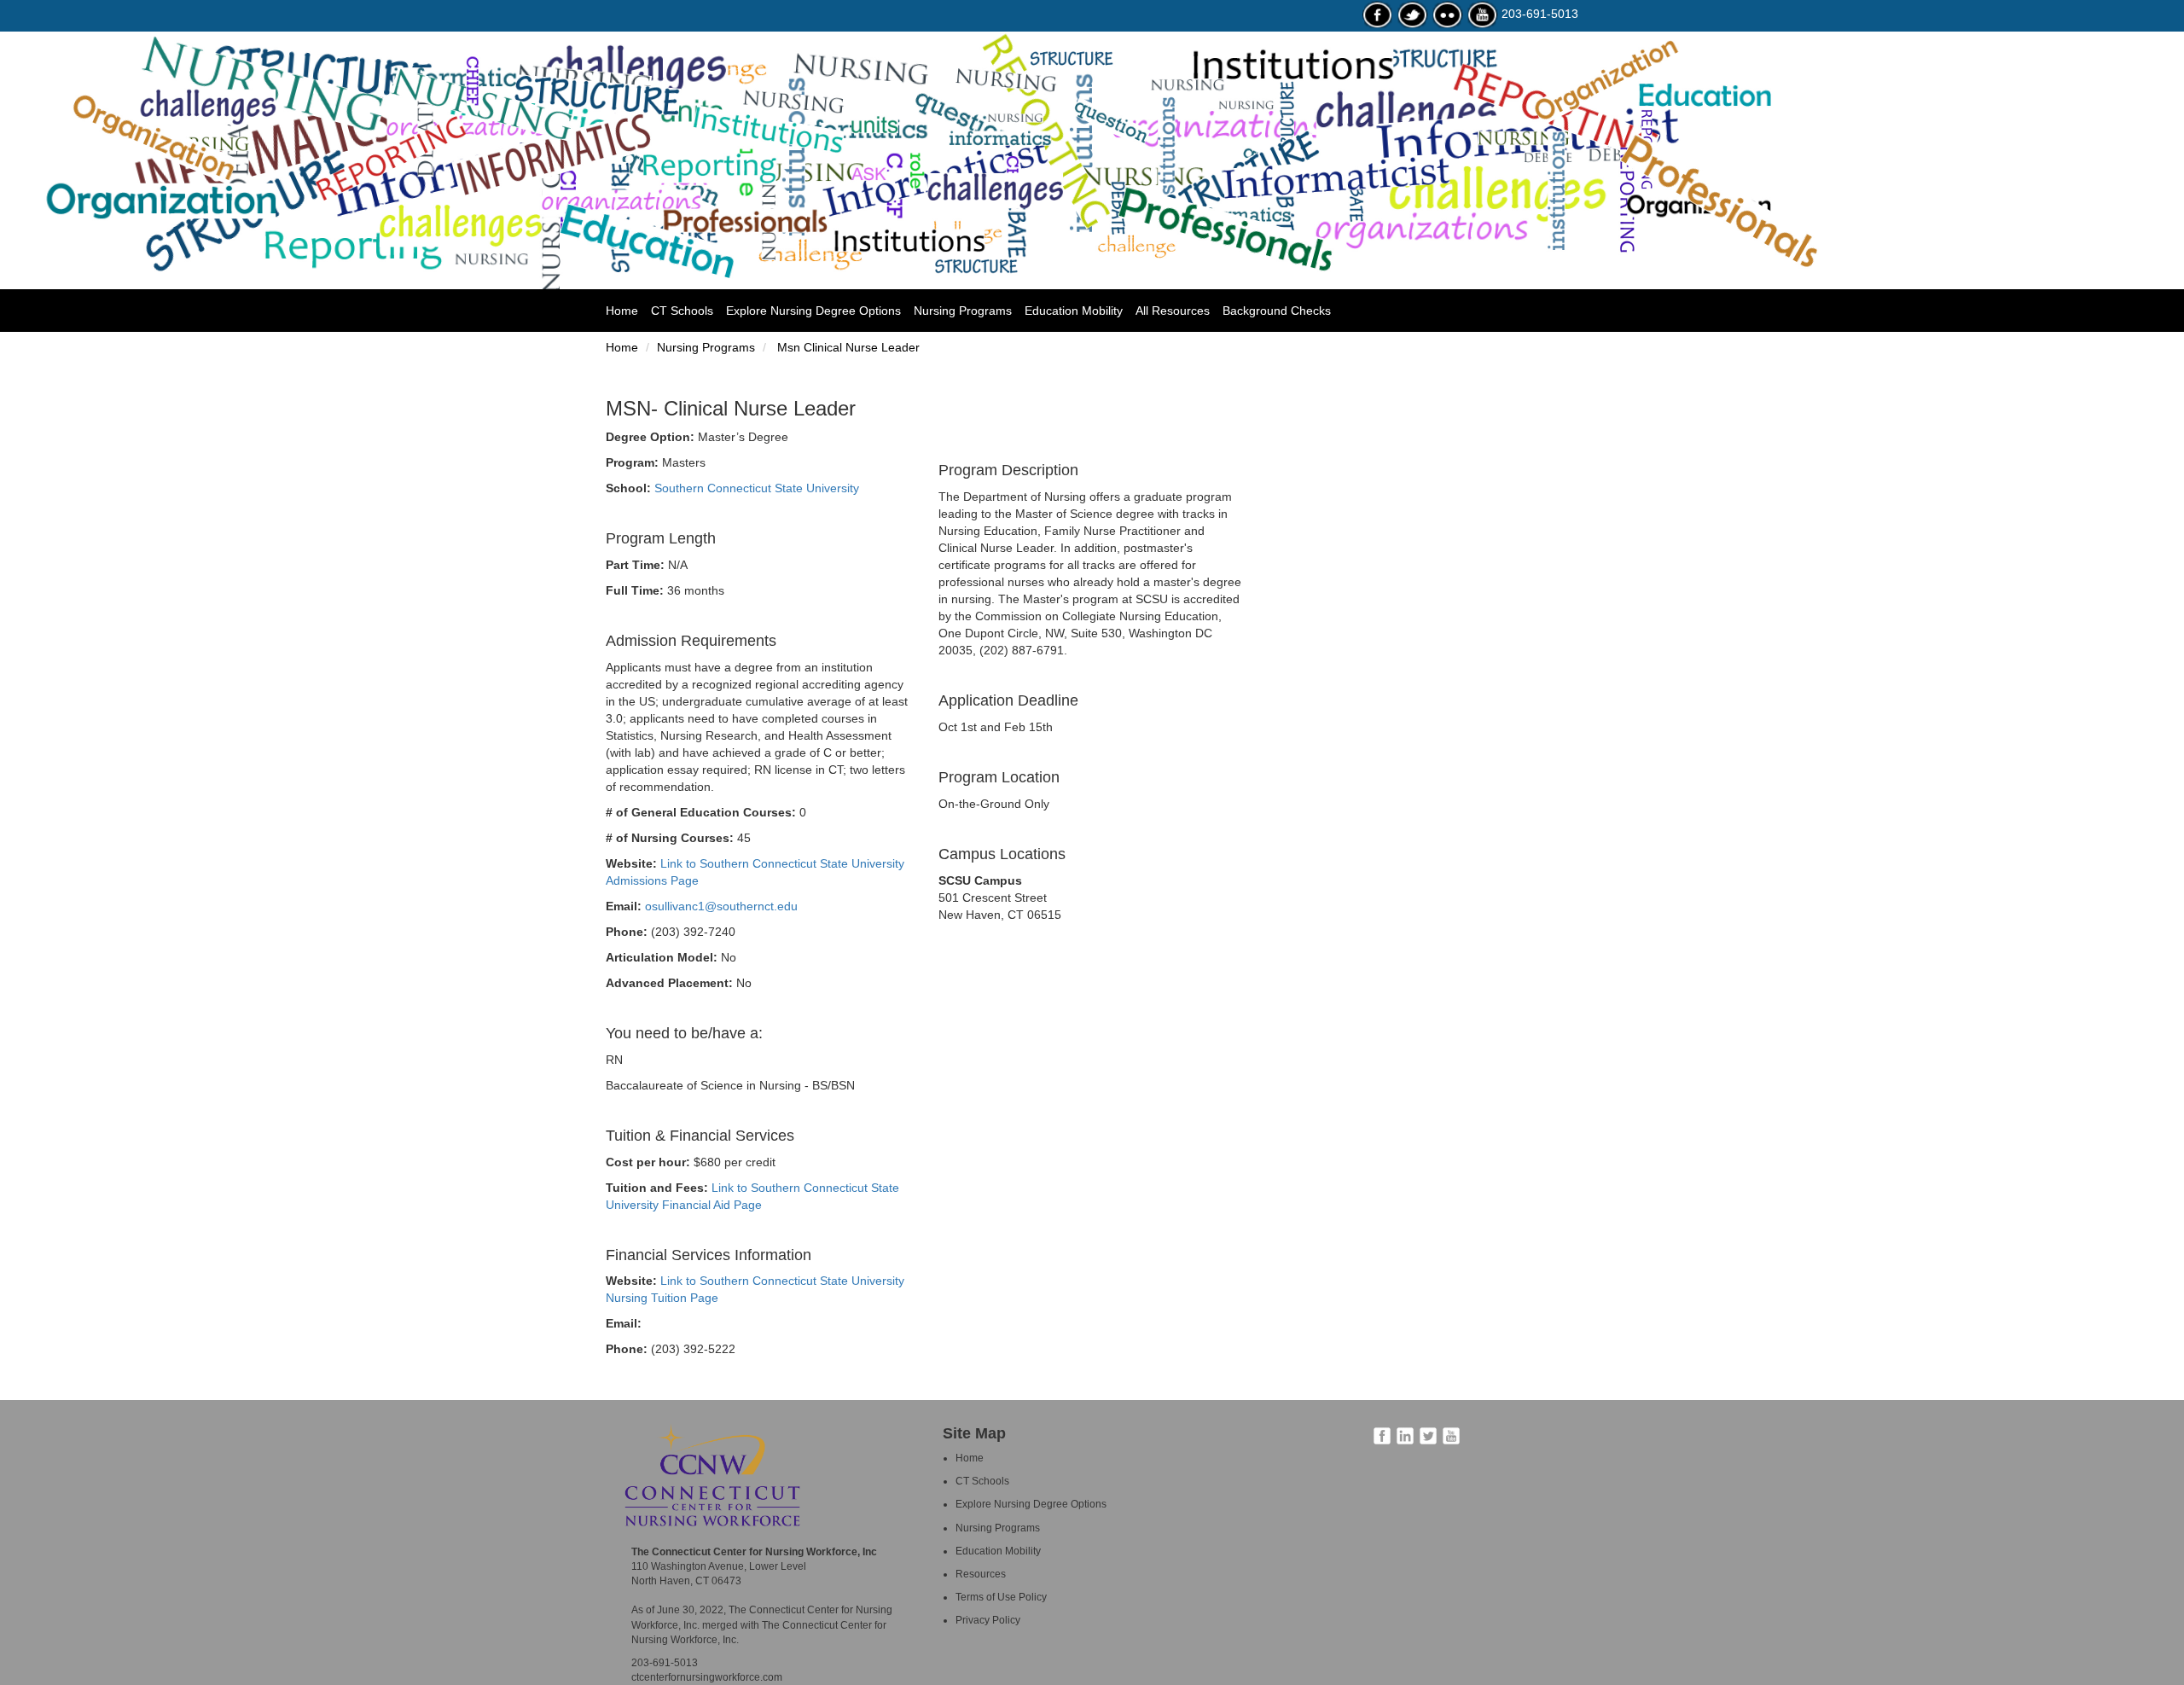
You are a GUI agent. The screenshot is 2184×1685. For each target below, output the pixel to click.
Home (628, 310)
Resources (981, 1574)
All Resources (1173, 311)
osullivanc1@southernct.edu (721, 906)
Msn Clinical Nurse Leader (847, 347)
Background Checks (1277, 311)
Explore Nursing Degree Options (813, 311)
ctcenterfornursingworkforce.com (707, 1677)
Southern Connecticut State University (757, 488)
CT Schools (682, 311)
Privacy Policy (988, 1620)
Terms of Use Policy (1001, 1597)
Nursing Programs (963, 311)
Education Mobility (1074, 311)
